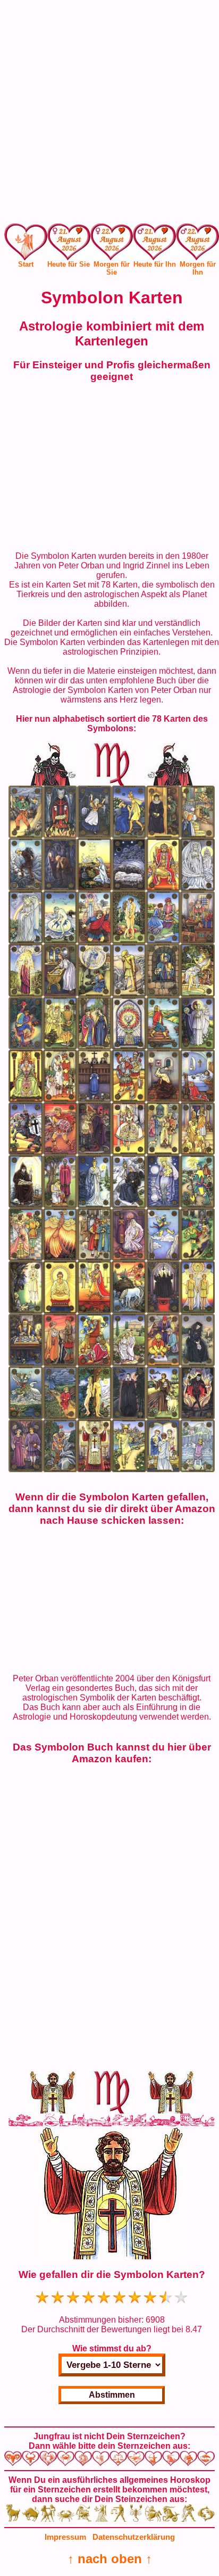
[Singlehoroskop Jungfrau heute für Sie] (69, 245)
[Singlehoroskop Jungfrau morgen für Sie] (112, 245)
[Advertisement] (109, 114)
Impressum (65, 2537)
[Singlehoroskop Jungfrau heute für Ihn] (154, 245)
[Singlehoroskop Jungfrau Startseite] (26, 257)
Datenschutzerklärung (134, 2537)
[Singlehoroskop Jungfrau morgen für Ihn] (197, 245)
